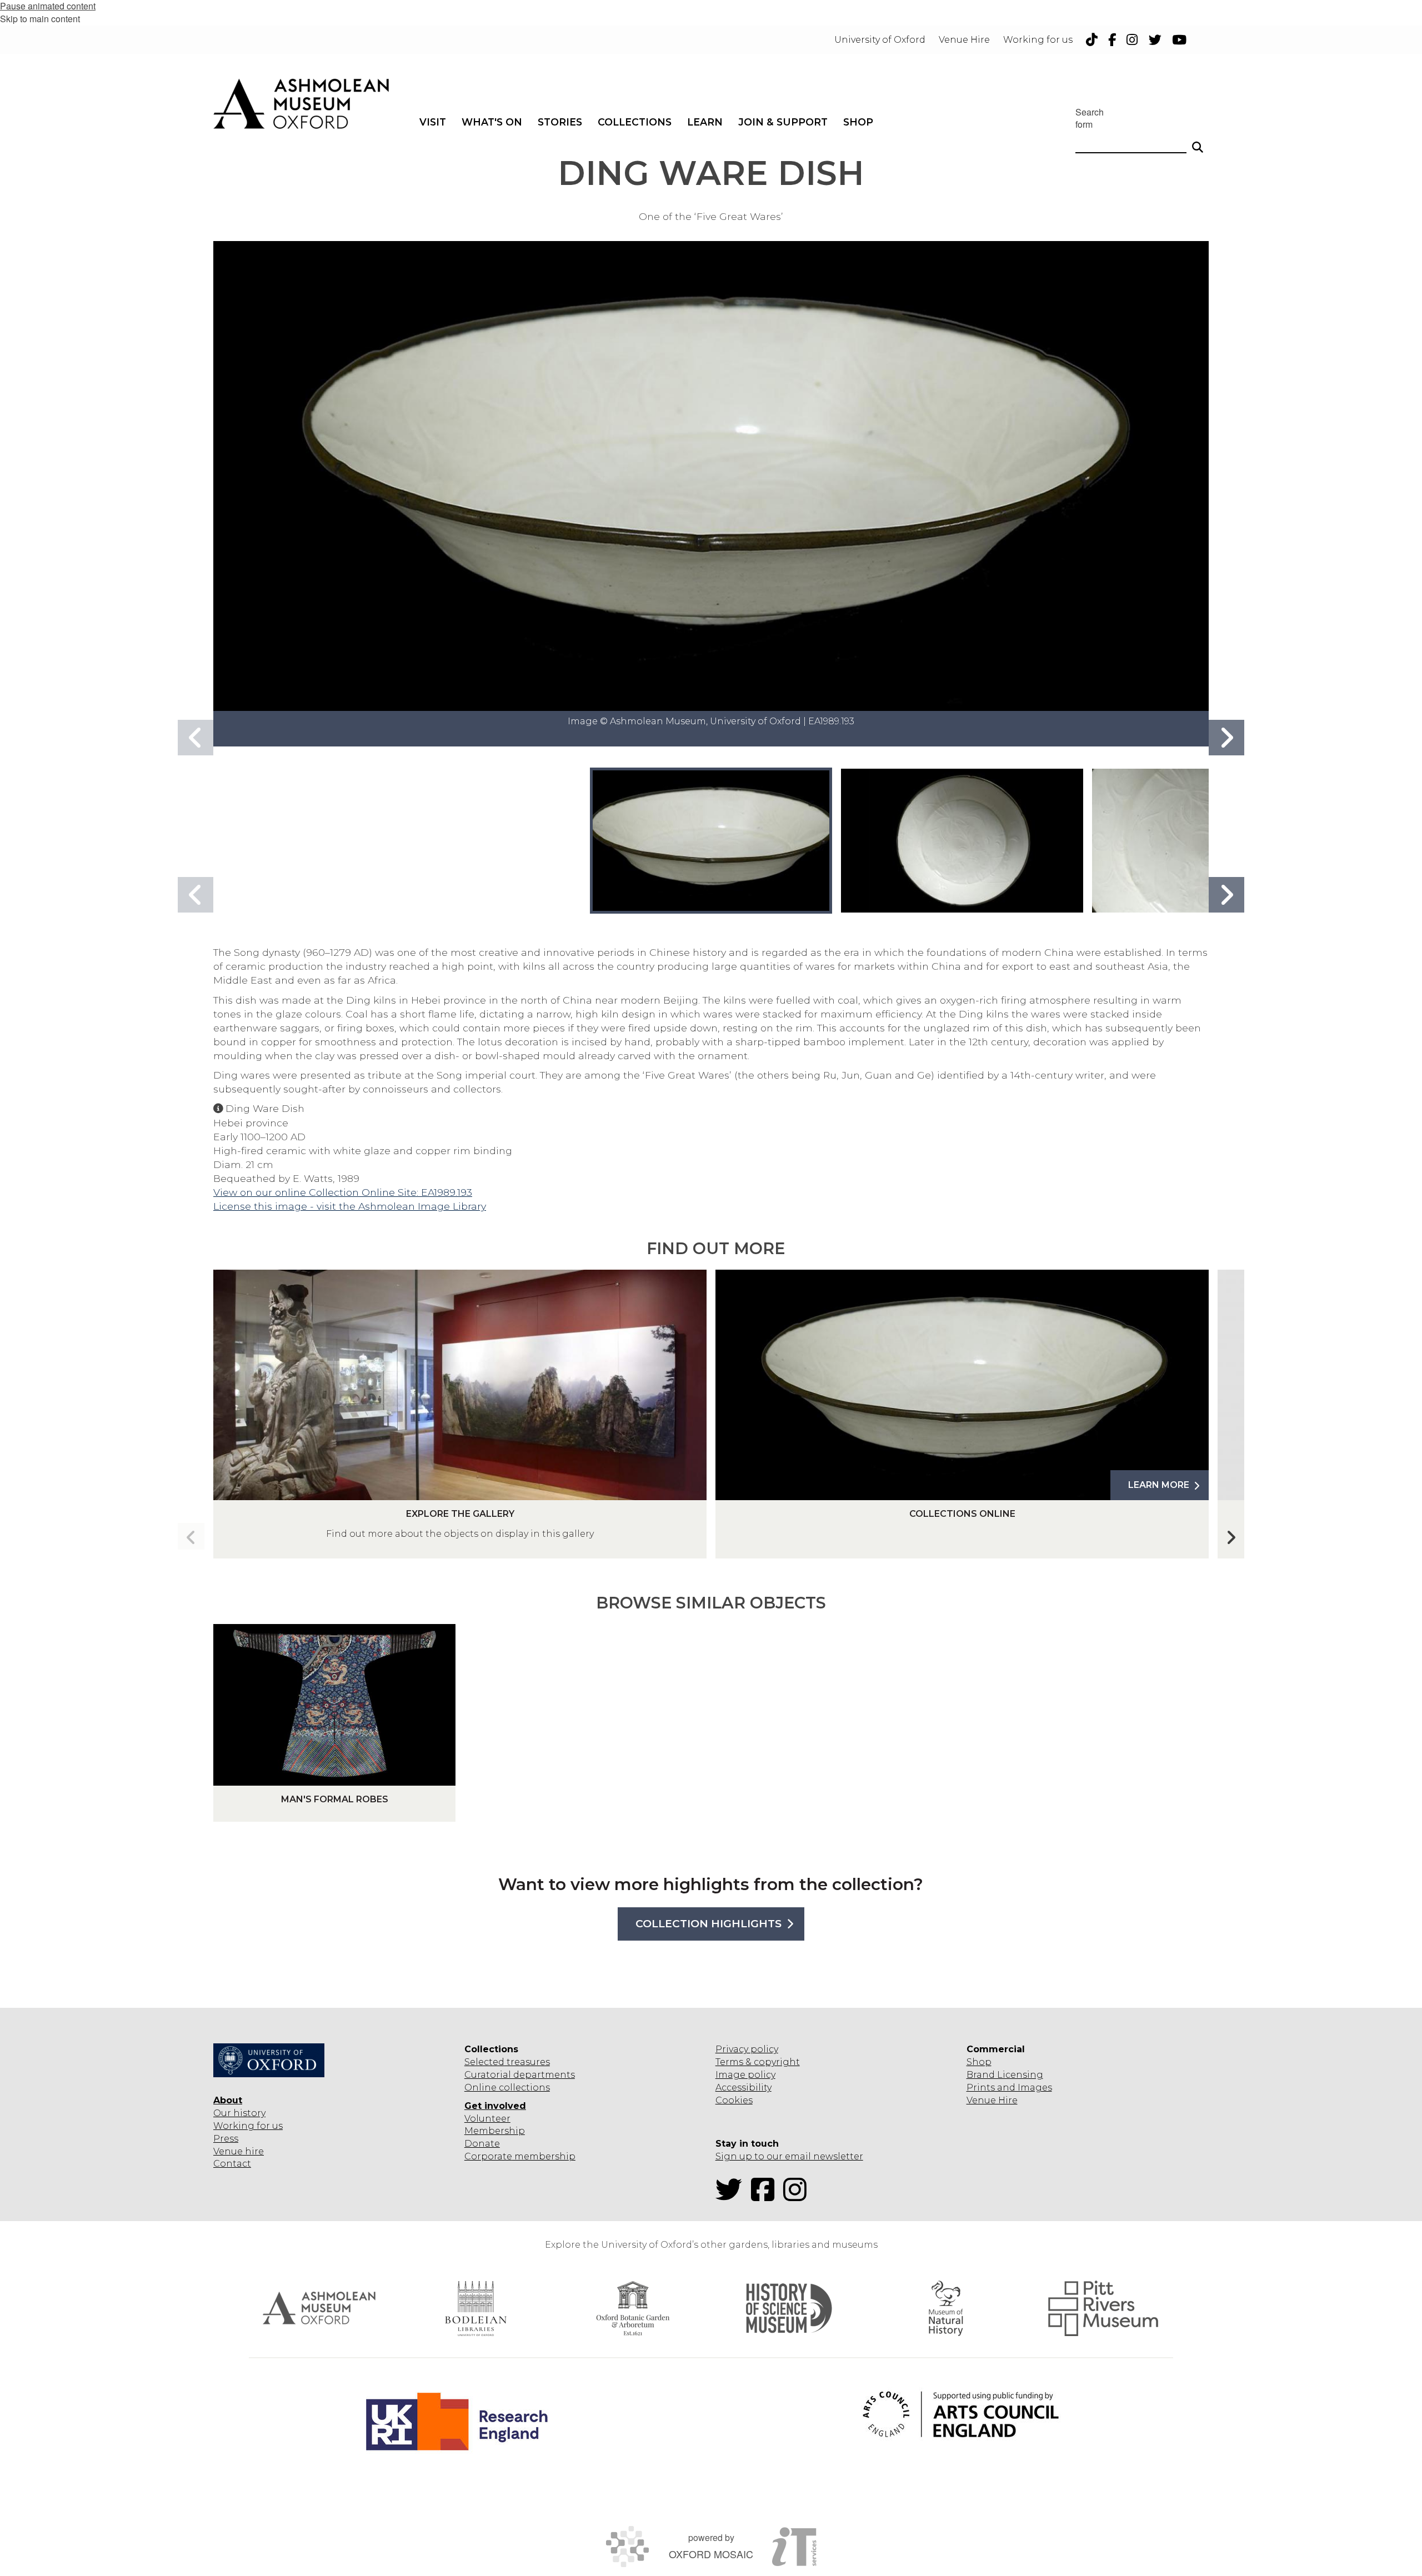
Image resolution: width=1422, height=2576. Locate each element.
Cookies (734, 2100)
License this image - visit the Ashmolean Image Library (350, 1206)
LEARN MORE (1159, 1485)
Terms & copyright (758, 2062)
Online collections (507, 2088)
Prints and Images (1009, 2088)
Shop (979, 2062)
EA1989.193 (447, 1192)
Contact (232, 2164)
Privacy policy (747, 2049)
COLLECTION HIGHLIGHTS (709, 1924)
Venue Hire (992, 2100)
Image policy (745, 2075)
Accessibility (743, 2088)
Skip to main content (40, 19)
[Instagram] (798, 2196)
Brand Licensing (1005, 2075)
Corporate (488, 2156)
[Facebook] (766, 2196)
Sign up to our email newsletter (789, 2156)
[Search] (1198, 142)
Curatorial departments (520, 2075)
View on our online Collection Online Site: (317, 1192)
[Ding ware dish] (711, 840)
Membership (495, 2131)
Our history (239, 2113)
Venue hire (239, 2151)
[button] (1226, 738)
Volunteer (487, 2119)
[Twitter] (732, 2196)
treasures (527, 2062)
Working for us (248, 2126)
